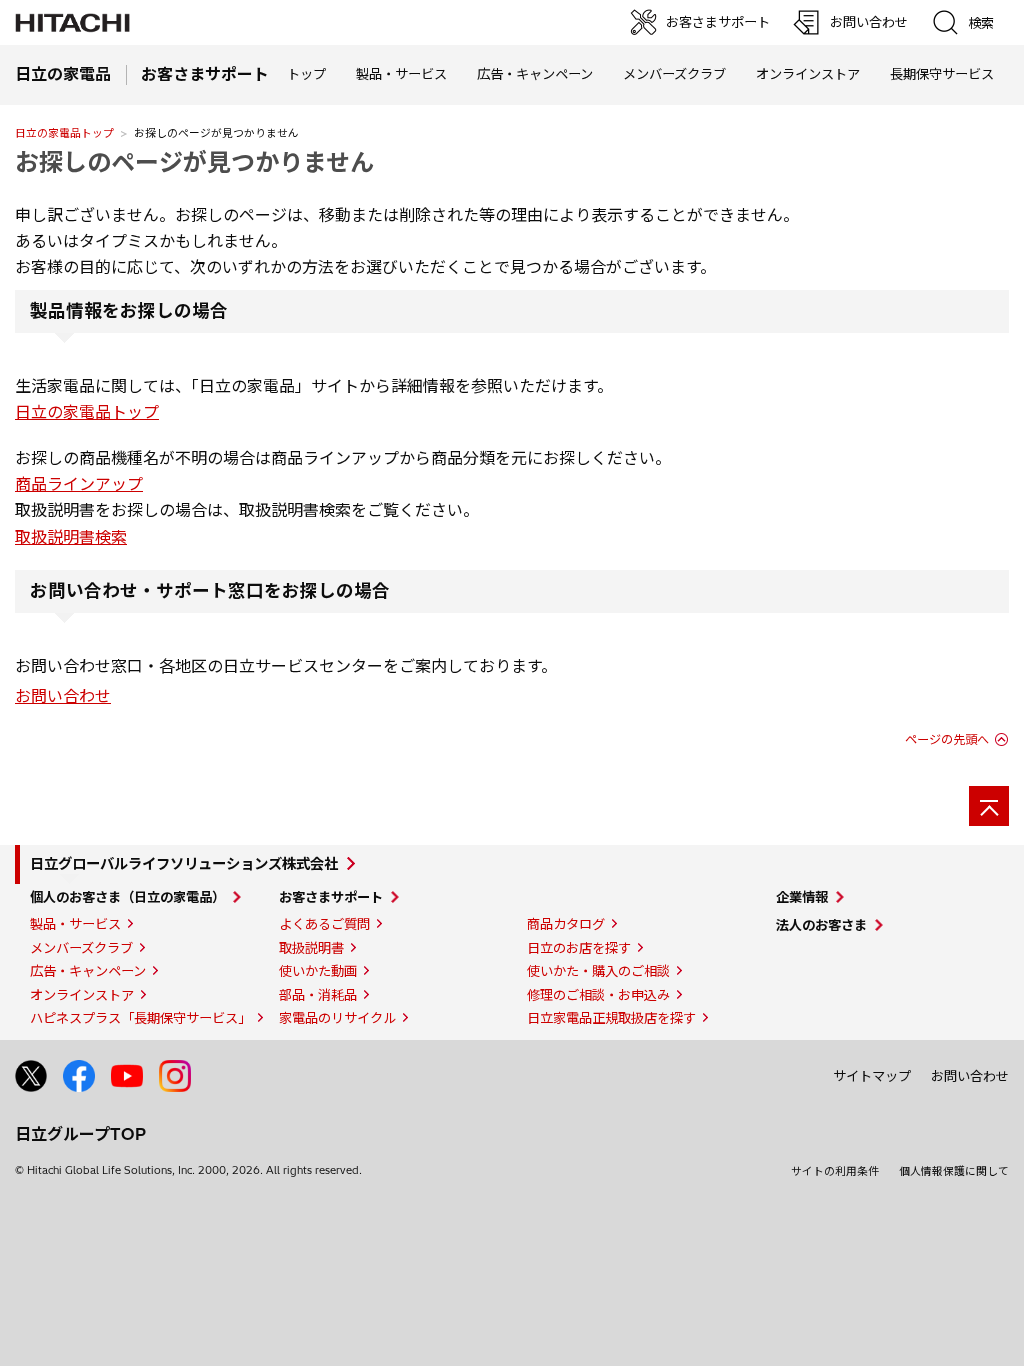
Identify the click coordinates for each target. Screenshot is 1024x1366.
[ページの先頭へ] (989, 806)
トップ (306, 74)
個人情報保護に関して (954, 1171)
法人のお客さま (821, 925)
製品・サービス (75, 924)
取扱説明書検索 (71, 537)
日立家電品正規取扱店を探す (611, 1018)
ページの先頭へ (947, 739)
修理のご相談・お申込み (598, 995)
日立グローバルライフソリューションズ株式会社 (184, 864)
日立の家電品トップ (64, 133)
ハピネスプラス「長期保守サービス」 (140, 1018)
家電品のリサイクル (337, 1018)
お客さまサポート (331, 897)
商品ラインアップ (79, 484)
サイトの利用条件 (835, 1171)
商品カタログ (566, 924)
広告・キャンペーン (88, 971)
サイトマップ (872, 1076)
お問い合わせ (63, 696)
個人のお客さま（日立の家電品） (127, 897)
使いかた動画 (318, 971)
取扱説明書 (311, 948)
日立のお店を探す (579, 948)
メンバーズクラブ (674, 74)
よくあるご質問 (324, 924)
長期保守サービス (942, 74)
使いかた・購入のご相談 (598, 971)
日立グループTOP (80, 1134)
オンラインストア (808, 74)
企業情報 (802, 897)
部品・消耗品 (318, 995)
